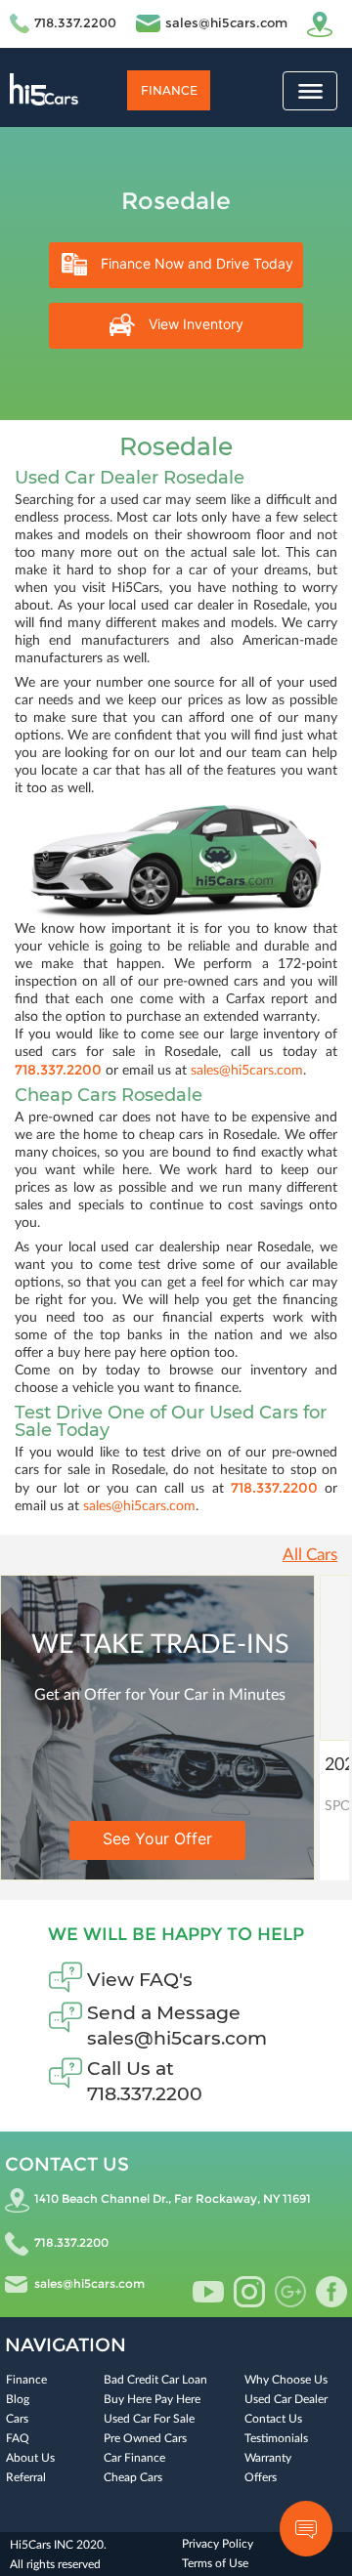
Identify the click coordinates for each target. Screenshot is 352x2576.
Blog (18, 2399)
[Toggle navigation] (310, 91)
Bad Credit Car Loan (155, 2380)
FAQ (18, 2438)
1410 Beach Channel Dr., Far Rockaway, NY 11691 (173, 2198)
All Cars (310, 1555)
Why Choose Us (286, 2380)
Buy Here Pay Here (152, 2399)
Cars (17, 2419)
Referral (26, 2477)
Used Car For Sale (149, 2419)
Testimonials (276, 2438)
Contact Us (273, 2419)
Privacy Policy (218, 2544)
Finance (169, 90)
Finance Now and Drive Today (195, 263)
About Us (30, 2458)
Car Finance (134, 2458)
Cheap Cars (133, 2477)
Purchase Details (220, 1839)
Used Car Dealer (286, 2399)
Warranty (268, 2458)
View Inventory (194, 324)
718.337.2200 (75, 22)
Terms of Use (215, 2563)
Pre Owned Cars (145, 2438)
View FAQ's (140, 1980)
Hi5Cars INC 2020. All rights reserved (58, 2555)
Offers (261, 2477)
